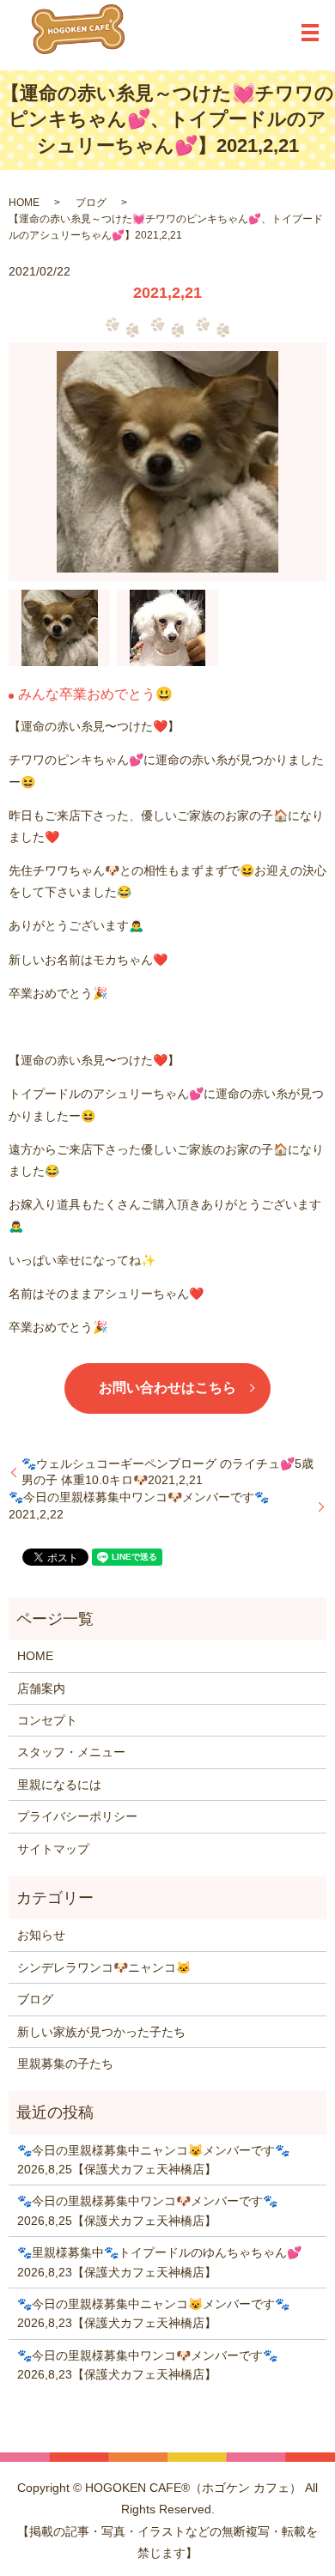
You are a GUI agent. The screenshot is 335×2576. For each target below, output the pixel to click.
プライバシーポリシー (77, 1816)
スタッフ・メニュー (71, 1752)
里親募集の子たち (65, 2064)
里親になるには (59, 1785)
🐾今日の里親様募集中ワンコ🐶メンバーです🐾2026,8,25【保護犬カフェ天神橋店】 (147, 2210)
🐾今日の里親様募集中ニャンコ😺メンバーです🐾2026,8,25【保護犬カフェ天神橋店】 (153, 2160)
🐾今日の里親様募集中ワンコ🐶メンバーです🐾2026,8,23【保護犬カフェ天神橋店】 (147, 2365)
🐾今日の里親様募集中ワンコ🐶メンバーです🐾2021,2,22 (139, 1506)
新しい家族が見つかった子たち (101, 2032)
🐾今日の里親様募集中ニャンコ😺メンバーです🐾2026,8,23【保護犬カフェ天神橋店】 (153, 2313)
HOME (24, 203)
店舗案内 (41, 1688)
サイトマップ (53, 1849)
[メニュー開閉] (310, 33)
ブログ (91, 203)
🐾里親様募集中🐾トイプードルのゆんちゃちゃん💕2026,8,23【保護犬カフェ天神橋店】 (159, 2262)
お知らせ (41, 1935)
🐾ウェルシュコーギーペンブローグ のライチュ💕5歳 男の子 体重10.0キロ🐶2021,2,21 (167, 1472)
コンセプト (47, 1720)
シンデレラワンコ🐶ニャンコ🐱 (104, 1967)
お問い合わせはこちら (167, 1388)
